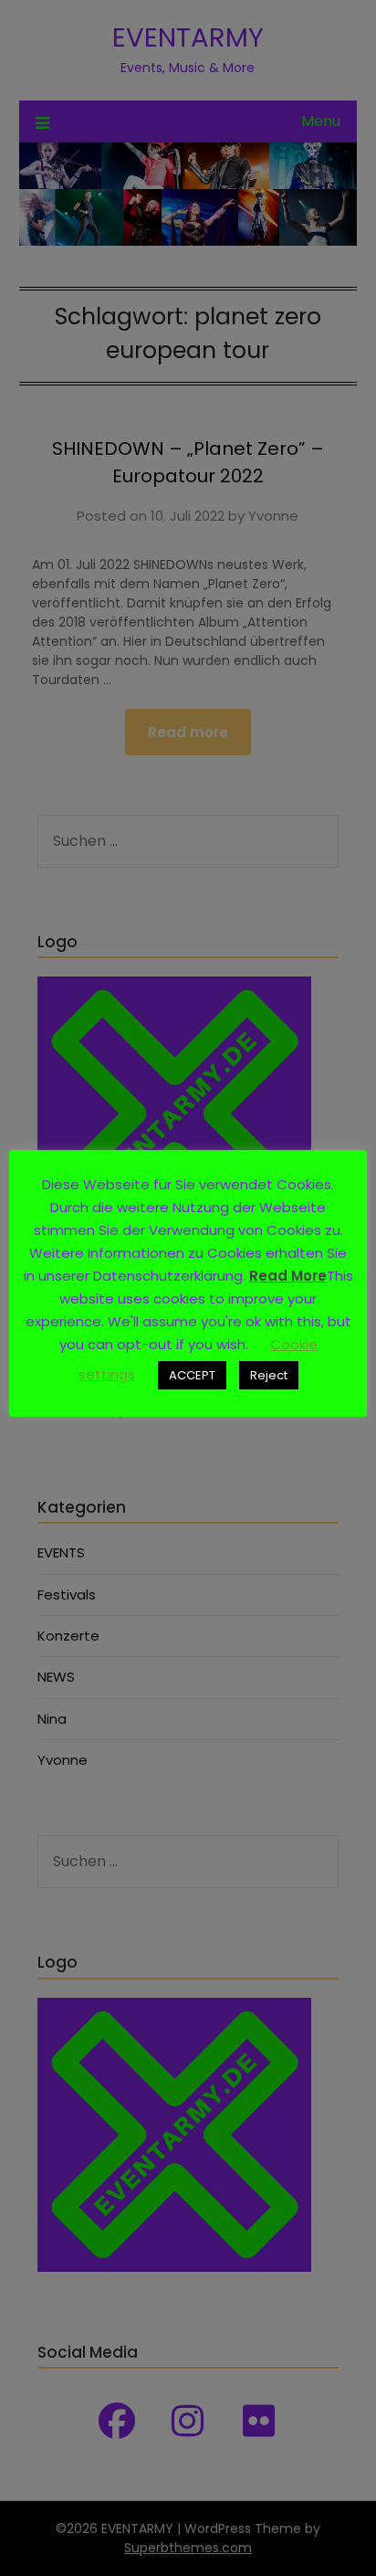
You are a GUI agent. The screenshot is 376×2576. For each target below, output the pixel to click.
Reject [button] (269, 1375)
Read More (288, 1276)
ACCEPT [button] (192, 1375)
